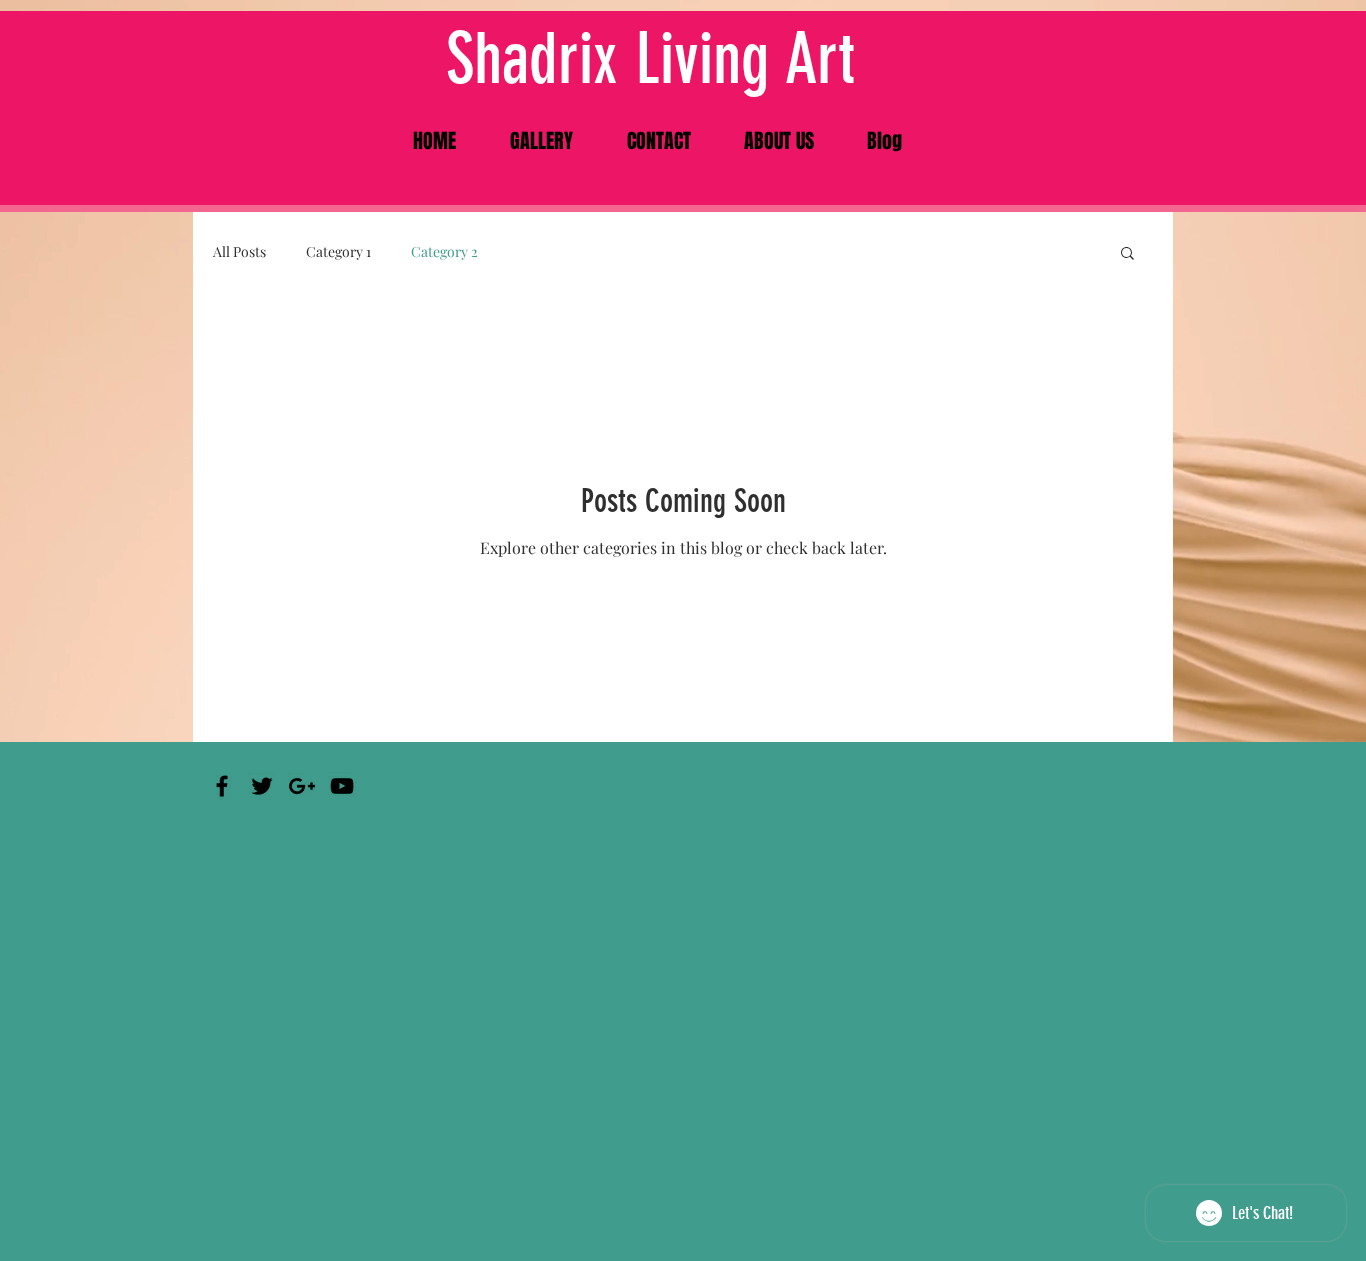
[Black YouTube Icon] (342, 786)
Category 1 (338, 251)
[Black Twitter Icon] (262, 786)
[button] (1127, 254)
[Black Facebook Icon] (222, 786)
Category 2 (444, 251)
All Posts (239, 251)
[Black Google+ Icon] (302, 786)
